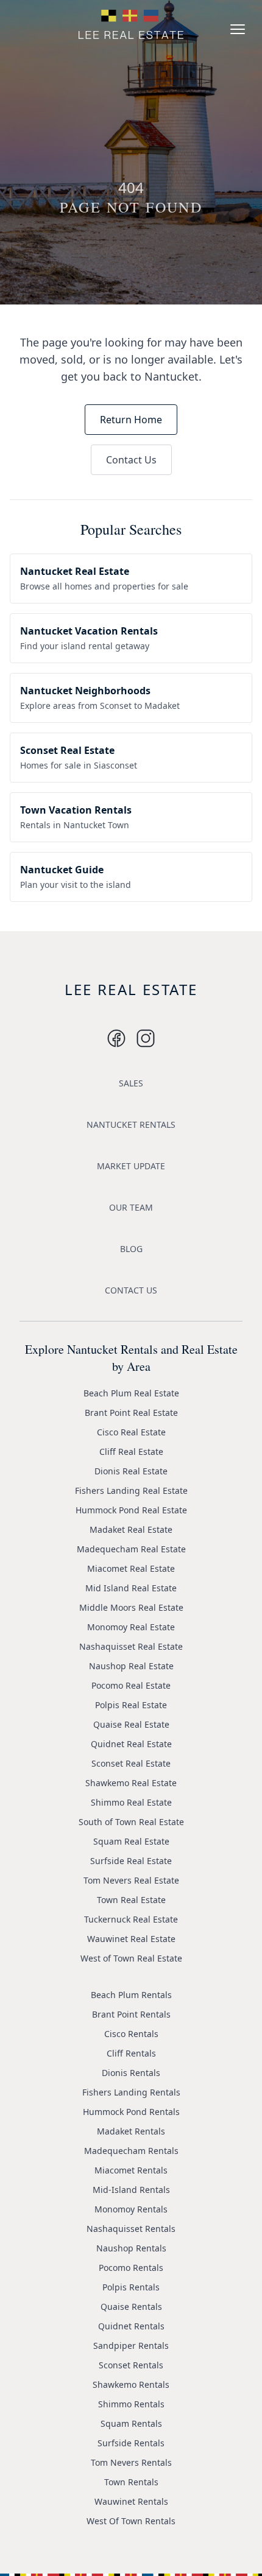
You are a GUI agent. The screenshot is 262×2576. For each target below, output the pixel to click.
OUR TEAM (131, 1207)
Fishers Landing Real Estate (131, 1490)
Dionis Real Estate (131, 1471)
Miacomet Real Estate (131, 1568)
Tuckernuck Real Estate (131, 1919)
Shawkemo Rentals (131, 2384)
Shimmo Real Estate (131, 1802)
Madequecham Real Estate (131, 1549)
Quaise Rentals (131, 2307)
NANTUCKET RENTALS (131, 1124)
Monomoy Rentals (131, 2209)
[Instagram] (116, 1038)
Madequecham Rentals (131, 2151)
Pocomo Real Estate (131, 1685)
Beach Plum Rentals (131, 1995)
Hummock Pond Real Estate (131, 1510)
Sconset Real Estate (131, 1763)
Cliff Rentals (131, 2053)
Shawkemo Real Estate (131, 1783)
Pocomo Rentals (131, 2268)
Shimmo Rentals (131, 2404)
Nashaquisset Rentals (131, 2229)
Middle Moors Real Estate (131, 1607)
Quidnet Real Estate (131, 1744)
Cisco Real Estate (131, 1432)
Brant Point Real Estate (131, 1413)
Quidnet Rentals (131, 2326)
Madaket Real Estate (131, 1529)
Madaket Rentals (131, 2131)
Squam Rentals (131, 2423)
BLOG (131, 1249)
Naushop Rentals (131, 2248)
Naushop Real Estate (131, 1666)
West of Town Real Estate (131, 1958)
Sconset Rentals (131, 2365)
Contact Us (131, 460)
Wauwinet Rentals (131, 2501)
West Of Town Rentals (131, 2521)
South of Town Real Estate (131, 1822)
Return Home (131, 420)
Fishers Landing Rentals (131, 2092)
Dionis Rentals (131, 2073)
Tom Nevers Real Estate (131, 1880)
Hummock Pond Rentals (131, 2112)
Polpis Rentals (131, 2287)
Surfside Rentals (131, 2443)
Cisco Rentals (131, 2034)
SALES (131, 1083)
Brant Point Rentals (131, 2014)
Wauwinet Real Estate (131, 1939)
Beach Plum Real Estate (131, 1393)
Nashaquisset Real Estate (131, 1646)
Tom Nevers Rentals (131, 2462)
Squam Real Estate (131, 1841)
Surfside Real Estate (131, 1861)
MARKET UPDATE (131, 1166)
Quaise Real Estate (131, 1724)
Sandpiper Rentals (131, 2345)
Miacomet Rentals (131, 2170)
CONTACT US (131, 1290)
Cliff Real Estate (131, 1452)
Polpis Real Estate (131, 1705)
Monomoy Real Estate (131, 1627)
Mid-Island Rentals (131, 2190)
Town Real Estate (131, 1900)
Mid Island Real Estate (131, 1588)
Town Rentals (131, 2482)
